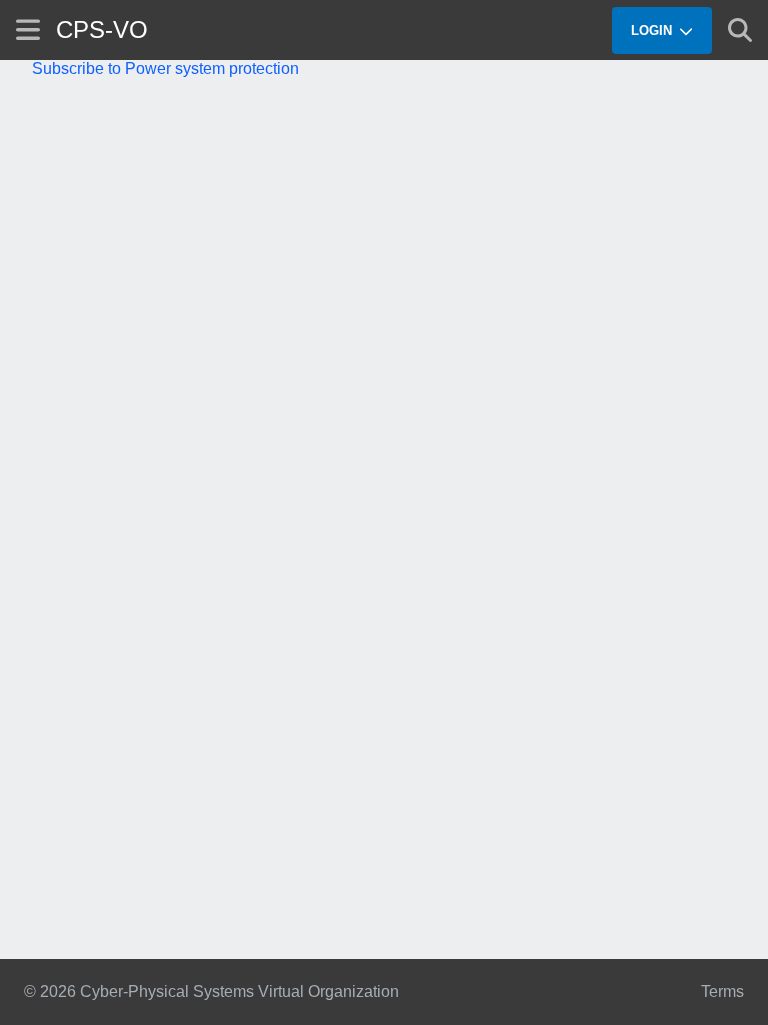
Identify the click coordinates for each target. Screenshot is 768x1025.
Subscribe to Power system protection (165, 68)
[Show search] (740, 30)
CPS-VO (102, 29)
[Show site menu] (28, 29)
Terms (722, 991)
